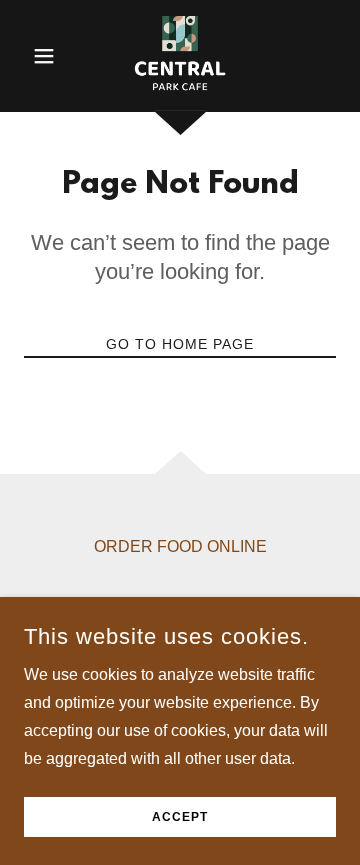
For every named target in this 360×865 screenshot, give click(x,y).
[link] (179, 56)
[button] (47, 56)
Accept (180, 817)
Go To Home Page (180, 344)
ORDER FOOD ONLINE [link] (180, 546)
